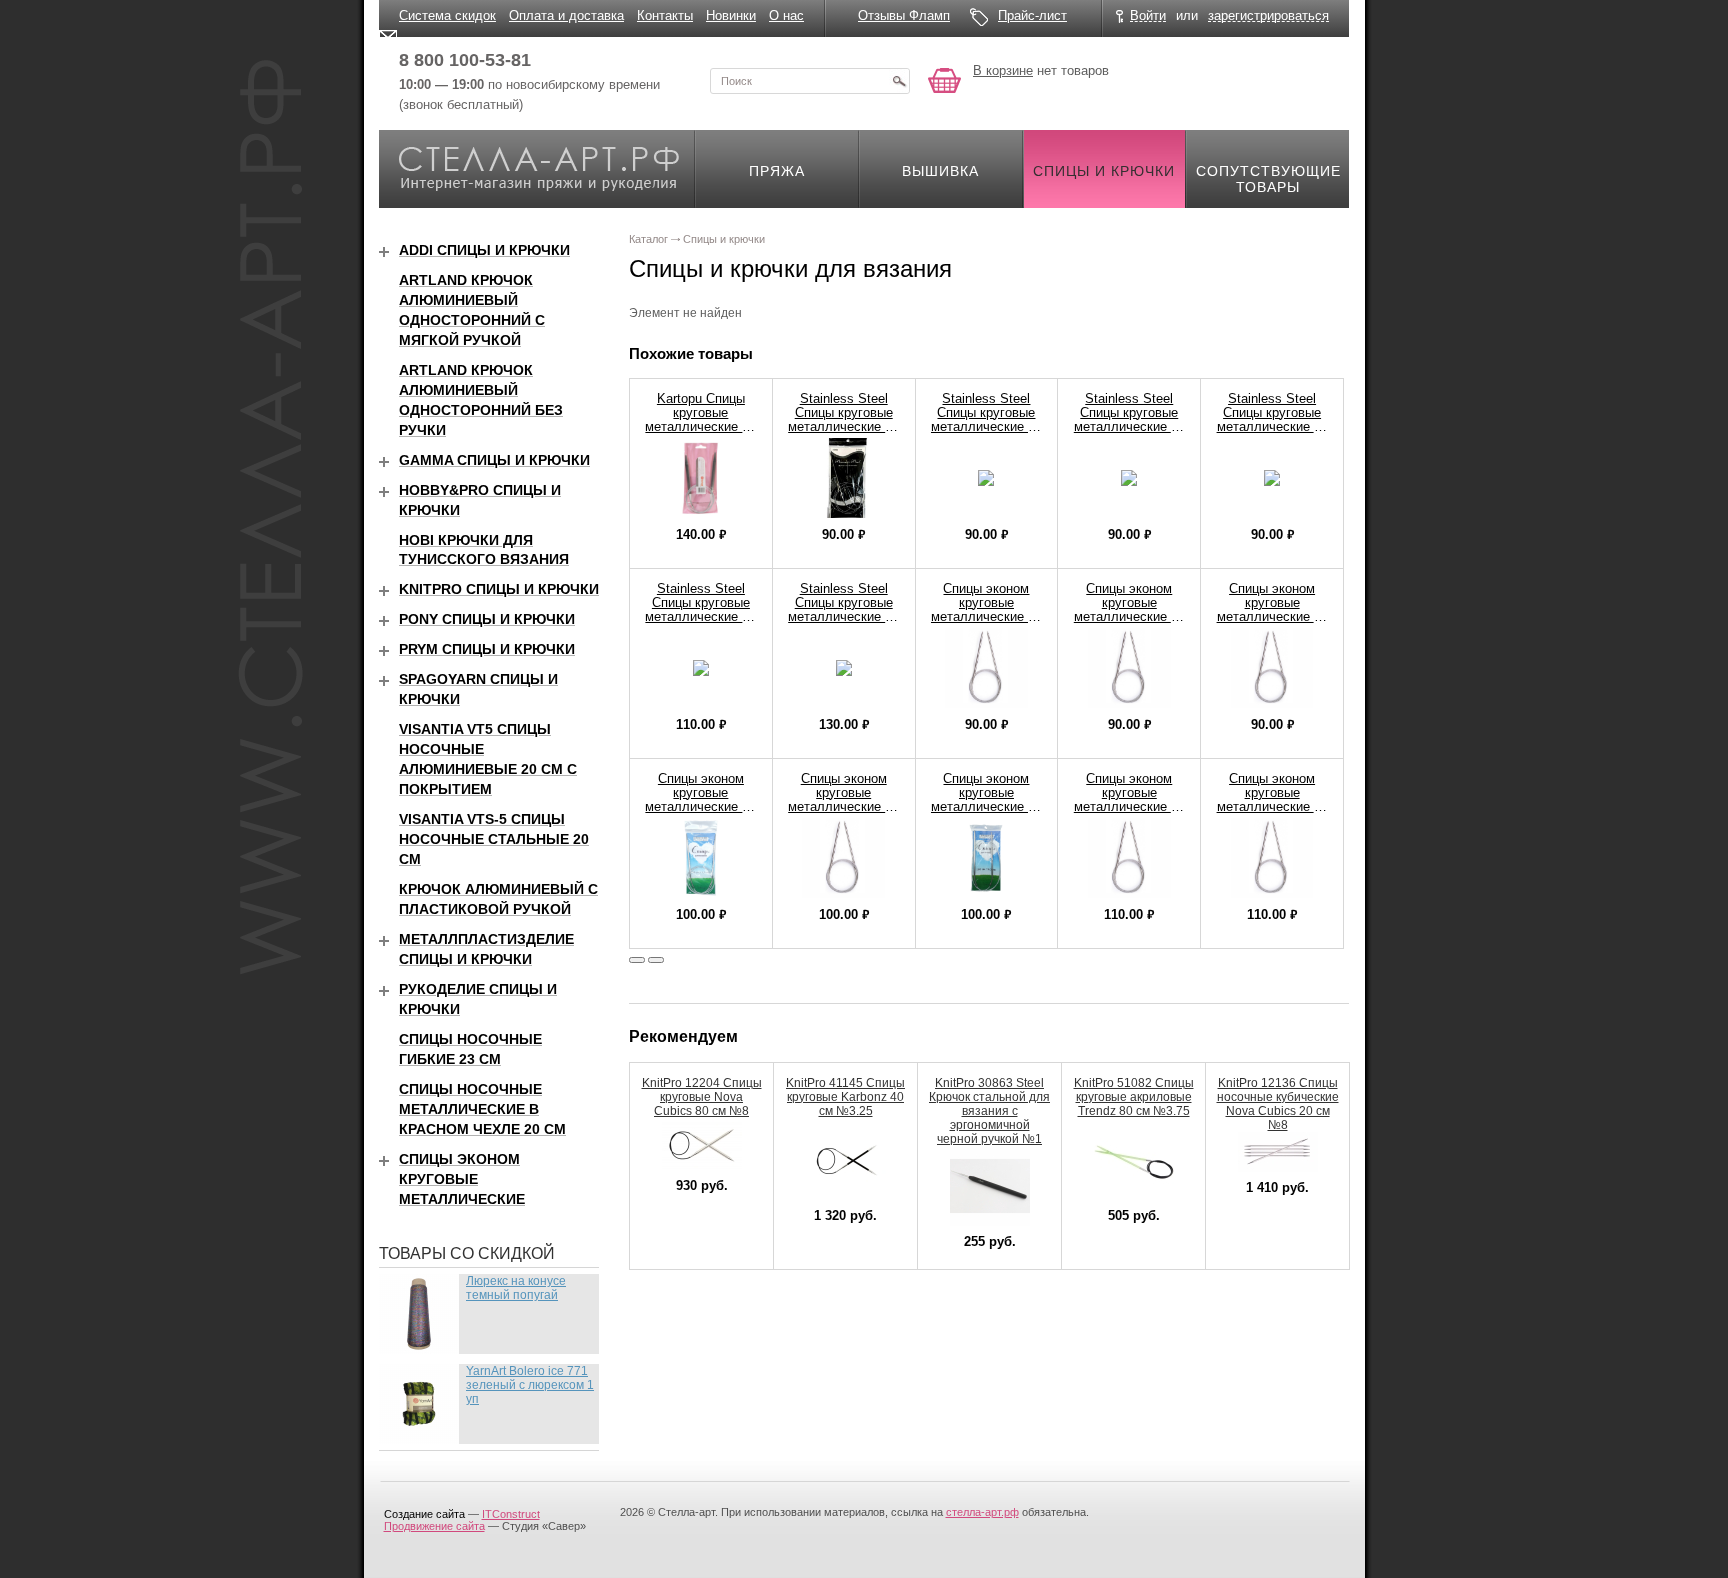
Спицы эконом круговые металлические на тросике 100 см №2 (1129, 616)
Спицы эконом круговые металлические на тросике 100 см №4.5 (843, 806)
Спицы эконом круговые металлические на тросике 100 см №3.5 (1272, 616)
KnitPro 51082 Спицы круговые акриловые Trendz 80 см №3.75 (1134, 1097)
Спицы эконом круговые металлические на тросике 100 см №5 (986, 806)
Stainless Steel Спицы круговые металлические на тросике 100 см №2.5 (986, 426)
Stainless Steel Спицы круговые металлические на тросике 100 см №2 (843, 426)
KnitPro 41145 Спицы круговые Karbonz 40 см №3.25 (845, 1097)
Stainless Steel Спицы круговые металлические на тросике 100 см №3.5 (1272, 426)
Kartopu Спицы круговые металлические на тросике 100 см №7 (700, 426)
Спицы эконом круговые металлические (462, 1179)
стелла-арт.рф (982, 1512)
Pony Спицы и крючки (487, 619)
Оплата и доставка (566, 15)
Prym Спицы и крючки (487, 649)
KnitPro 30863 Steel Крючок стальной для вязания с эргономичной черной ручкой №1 (989, 1111)
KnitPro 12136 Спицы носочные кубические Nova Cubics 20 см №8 (1278, 1104)
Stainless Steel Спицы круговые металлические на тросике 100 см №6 (700, 616)
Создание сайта (424, 1514)
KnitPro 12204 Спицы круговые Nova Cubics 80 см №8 (702, 1097)
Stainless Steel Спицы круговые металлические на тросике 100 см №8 (843, 616)
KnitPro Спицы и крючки (499, 589)
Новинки (731, 15)
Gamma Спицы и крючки (494, 460)
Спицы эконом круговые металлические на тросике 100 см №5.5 (1129, 806)
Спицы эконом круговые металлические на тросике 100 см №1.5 (986, 616)
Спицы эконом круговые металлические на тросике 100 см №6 (1272, 806)
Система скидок (447, 15)
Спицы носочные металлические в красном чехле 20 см (482, 1109)
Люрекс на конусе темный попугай (516, 1288)
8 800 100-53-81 (465, 60)
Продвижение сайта (434, 1526)
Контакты (665, 15)
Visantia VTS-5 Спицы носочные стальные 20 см (494, 839)
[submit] (899, 81)
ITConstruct (511, 1514)
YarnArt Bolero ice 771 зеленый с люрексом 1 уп (530, 1385)
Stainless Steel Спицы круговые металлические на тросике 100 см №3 (1129, 426)
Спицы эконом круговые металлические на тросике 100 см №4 (700, 806)
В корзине (1003, 70)
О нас (786, 15)
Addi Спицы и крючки (484, 250)
